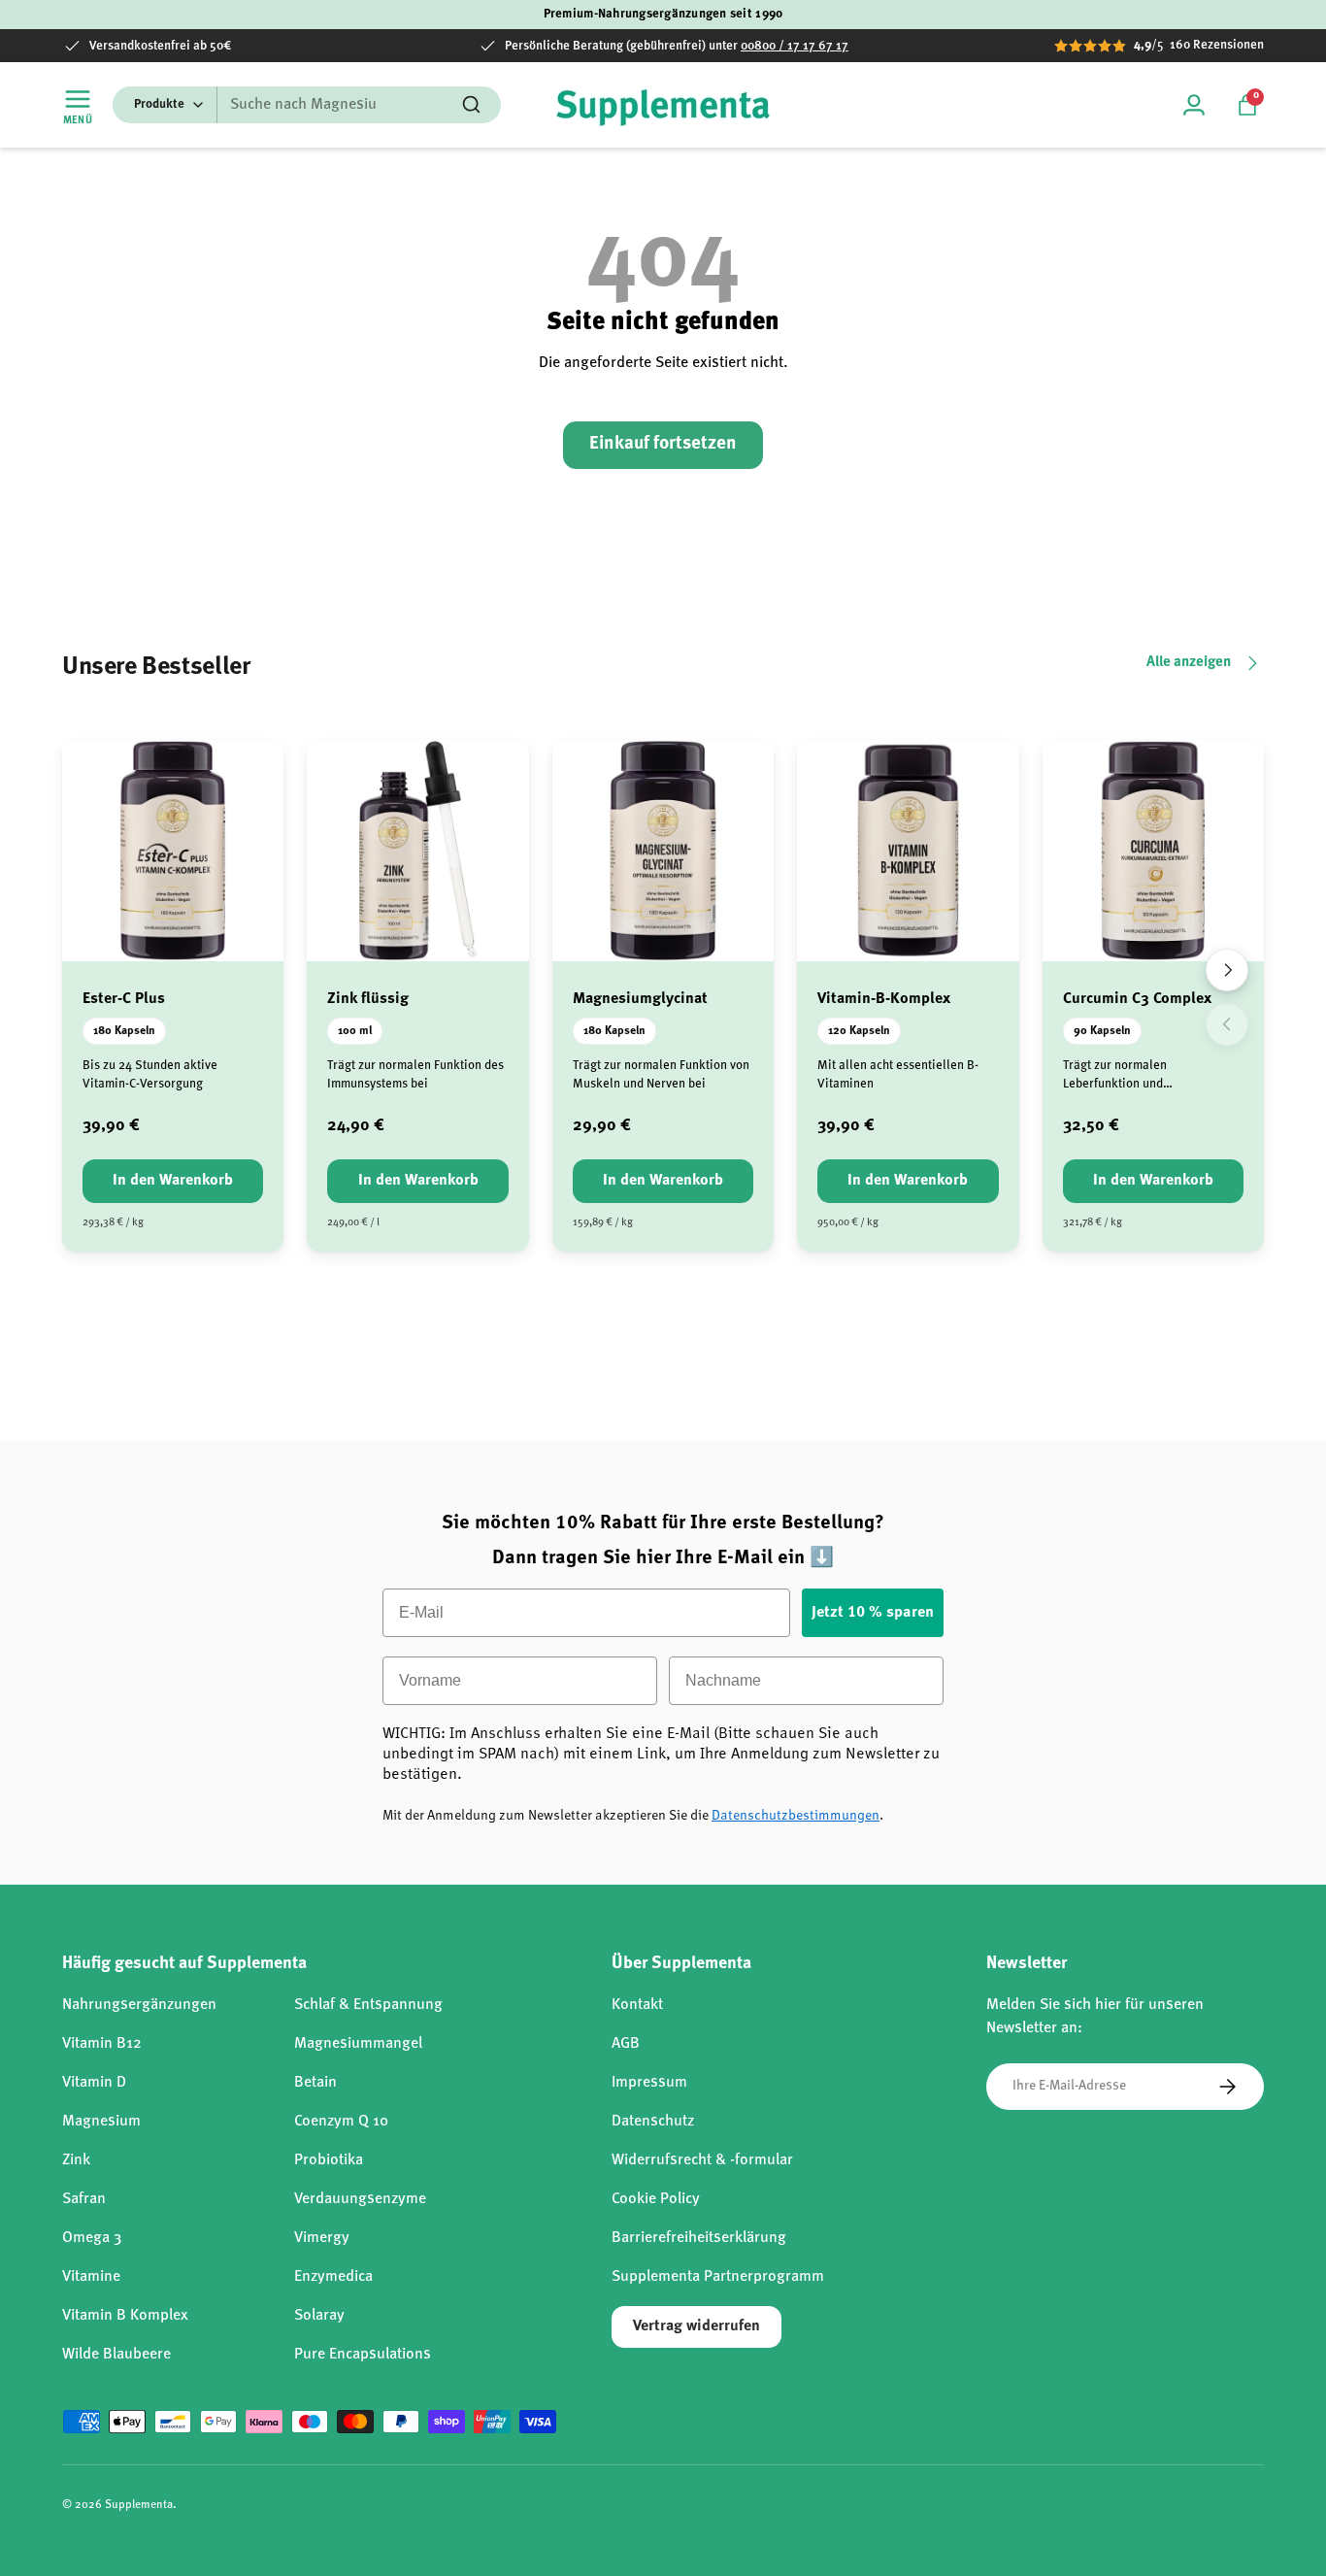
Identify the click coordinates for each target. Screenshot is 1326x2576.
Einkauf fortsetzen (663, 444)
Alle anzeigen (1189, 663)
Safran (84, 2199)
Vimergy (322, 2238)
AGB (626, 2044)
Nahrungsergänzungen (139, 2005)
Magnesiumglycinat (640, 999)
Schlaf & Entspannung (368, 2005)
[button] (1247, 105)
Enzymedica (333, 2277)
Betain (315, 2083)
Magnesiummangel (358, 2044)
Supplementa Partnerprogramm (718, 2277)
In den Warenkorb (173, 1181)
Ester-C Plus (124, 999)
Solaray (319, 2316)
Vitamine (91, 2277)
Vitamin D (94, 2083)
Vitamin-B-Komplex (884, 999)
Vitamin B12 (102, 2044)
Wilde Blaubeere (116, 2355)
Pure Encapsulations (363, 2355)
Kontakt (637, 2005)
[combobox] (307, 105)
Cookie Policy (656, 2199)
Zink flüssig (368, 999)
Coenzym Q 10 (341, 2122)
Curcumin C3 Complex (1137, 999)
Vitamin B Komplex (125, 2316)
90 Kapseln (1102, 1031)
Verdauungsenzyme (360, 2199)
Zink (76, 2160)
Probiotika (329, 2160)
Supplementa (139, 2505)
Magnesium (101, 2122)
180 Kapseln (124, 1031)
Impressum (649, 2083)
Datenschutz (653, 2122)
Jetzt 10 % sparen (873, 1613)
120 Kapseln (859, 1031)
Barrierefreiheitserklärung (699, 2238)
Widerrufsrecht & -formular (702, 2160)
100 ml (355, 1031)
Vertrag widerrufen (696, 2326)
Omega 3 (92, 2238)
